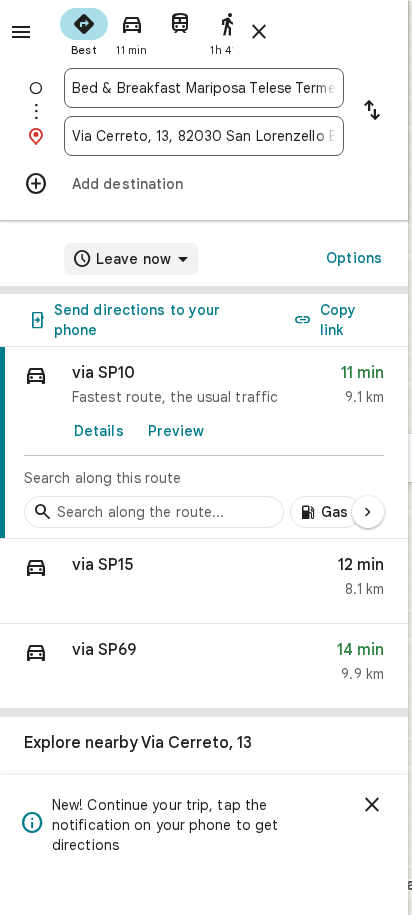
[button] (204, 581)
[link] (204, 443)
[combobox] (204, 88)
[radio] (84, 30)
